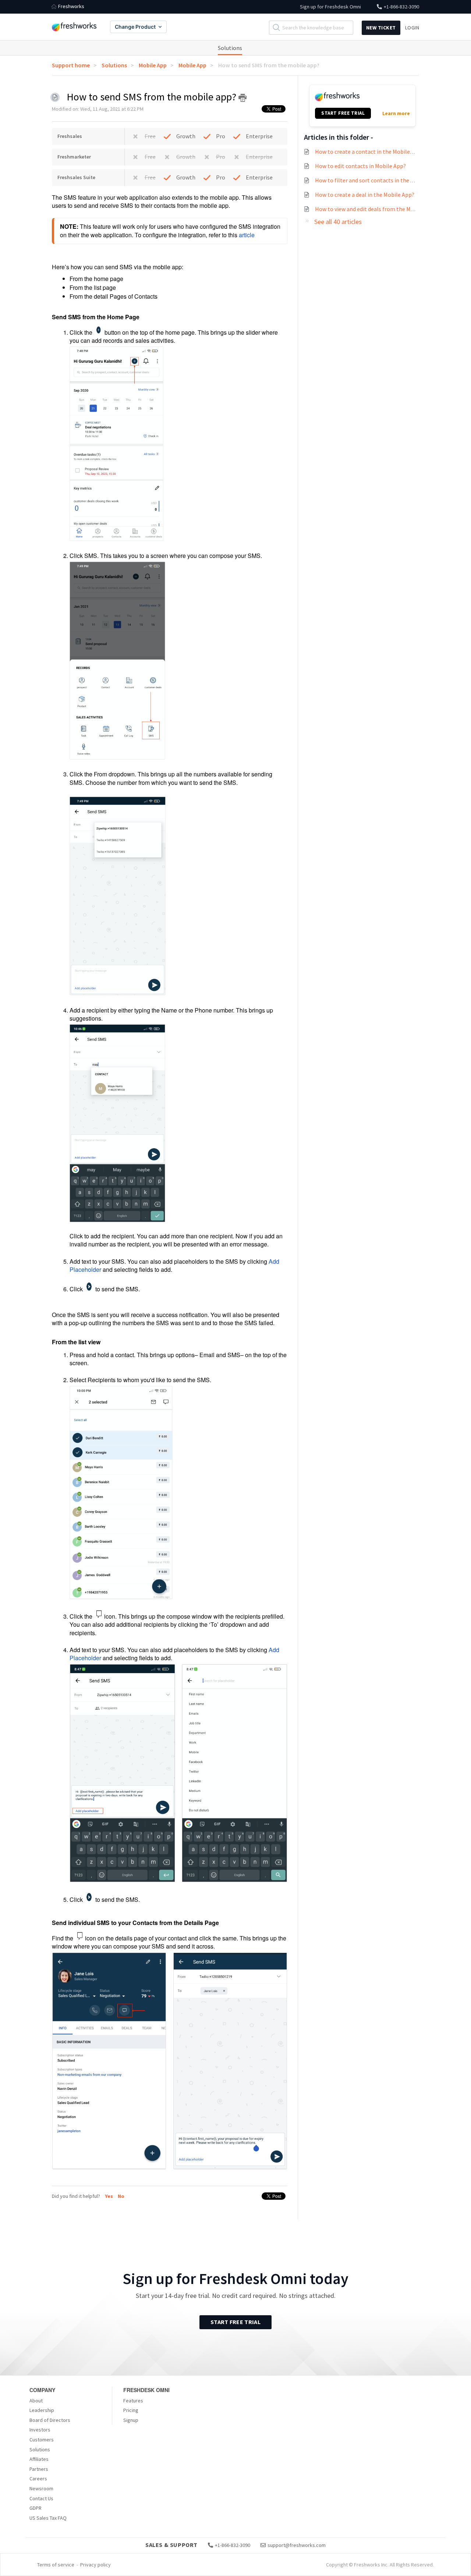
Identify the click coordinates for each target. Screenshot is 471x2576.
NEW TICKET (381, 28)
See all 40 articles (338, 222)
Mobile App (153, 65)
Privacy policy (95, 2565)
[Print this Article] (242, 98)
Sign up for (330, 7)
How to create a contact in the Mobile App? (369, 152)
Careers (38, 2479)
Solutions (230, 48)
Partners (39, 2469)
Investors (40, 2430)
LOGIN (412, 28)
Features (133, 2401)
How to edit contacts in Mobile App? (360, 166)
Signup (131, 2420)
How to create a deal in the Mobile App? (365, 195)
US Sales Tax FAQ (48, 2518)
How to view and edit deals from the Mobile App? (376, 209)
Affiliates (39, 2459)
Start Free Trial (235, 2322)
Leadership (42, 2410)
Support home (71, 65)
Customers (42, 2440)
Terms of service (56, 2565)
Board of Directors (50, 2420)
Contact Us (41, 2498)
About (36, 2401)
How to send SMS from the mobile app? (269, 65)
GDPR (36, 2508)
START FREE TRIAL (343, 113)
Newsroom (41, 2488)
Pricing (131, 2410)
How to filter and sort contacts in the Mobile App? (378, 180)
